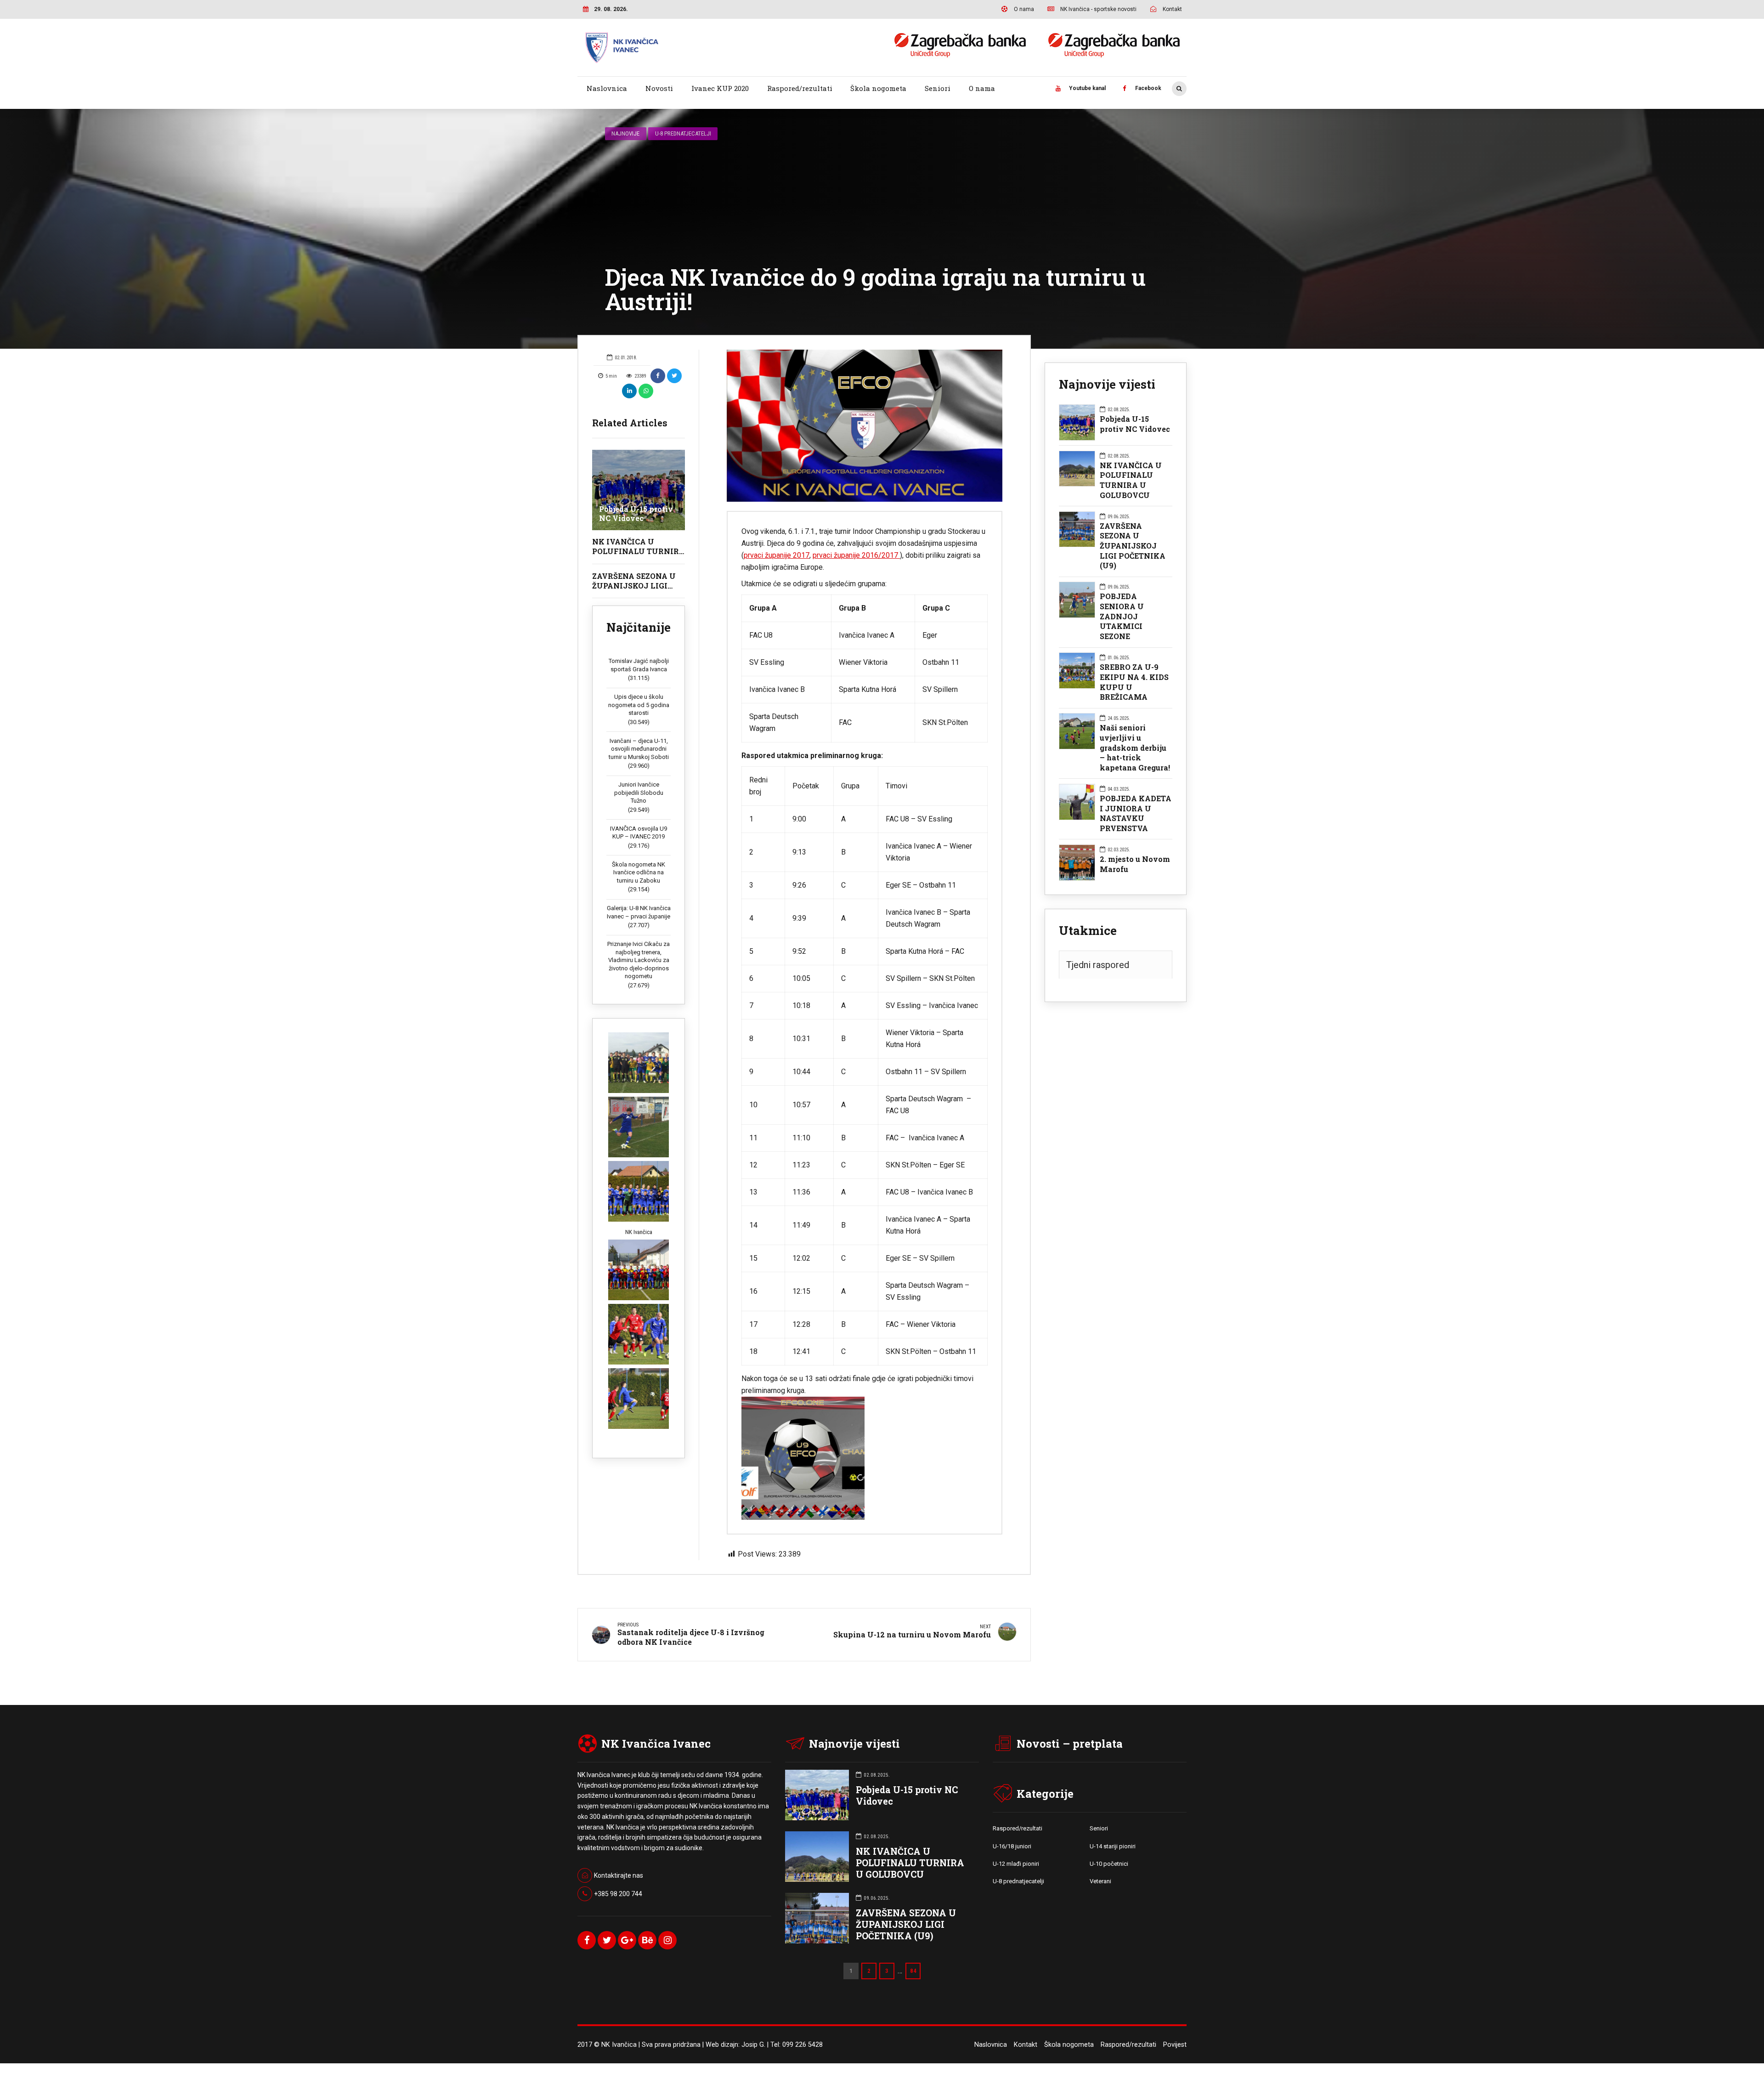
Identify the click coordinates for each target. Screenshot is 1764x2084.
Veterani (1100, 1881)
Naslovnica (607, 88)
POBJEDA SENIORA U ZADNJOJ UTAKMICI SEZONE (1122, 616)
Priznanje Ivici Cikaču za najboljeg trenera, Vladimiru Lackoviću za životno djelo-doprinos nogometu (639, 960)
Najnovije (625, 133)
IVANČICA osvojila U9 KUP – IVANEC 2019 (639, 833)
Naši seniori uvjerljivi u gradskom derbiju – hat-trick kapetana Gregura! (1135, 748)
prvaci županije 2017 (777, 555)
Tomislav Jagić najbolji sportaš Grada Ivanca (639, 665)
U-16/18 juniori (1012, 1846)
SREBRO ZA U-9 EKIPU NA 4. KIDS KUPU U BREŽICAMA (1134, 682)
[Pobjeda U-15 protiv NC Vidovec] (639, 490)
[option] (865, 426)
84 (913, 1971)
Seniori (938, 88)
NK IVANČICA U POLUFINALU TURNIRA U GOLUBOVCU (639, 551)
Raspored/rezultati (800, 88)
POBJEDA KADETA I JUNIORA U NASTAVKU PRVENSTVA (1136, 813)
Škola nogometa (878, 88)
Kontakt (1026, 2045)
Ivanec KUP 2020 (720, 88)
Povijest (1175, 2045)
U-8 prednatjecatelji (683, 133)
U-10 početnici (1109, 1864)
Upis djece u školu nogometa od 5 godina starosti (639, 705)
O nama (982, 88)
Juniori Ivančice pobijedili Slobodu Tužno (639, 793)
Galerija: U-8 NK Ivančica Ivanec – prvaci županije (639, 912)
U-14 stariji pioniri (1113, 1846)
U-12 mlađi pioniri (1016, 1864)
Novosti (659, 88)
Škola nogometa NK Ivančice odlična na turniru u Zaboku (639, 872)
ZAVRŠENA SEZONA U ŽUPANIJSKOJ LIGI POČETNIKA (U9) (634, 586)
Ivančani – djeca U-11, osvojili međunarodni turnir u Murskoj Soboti (639, 749)
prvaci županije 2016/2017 (856, 555)
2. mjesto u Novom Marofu (1135, 864)
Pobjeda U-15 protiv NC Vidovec (636, 514)
